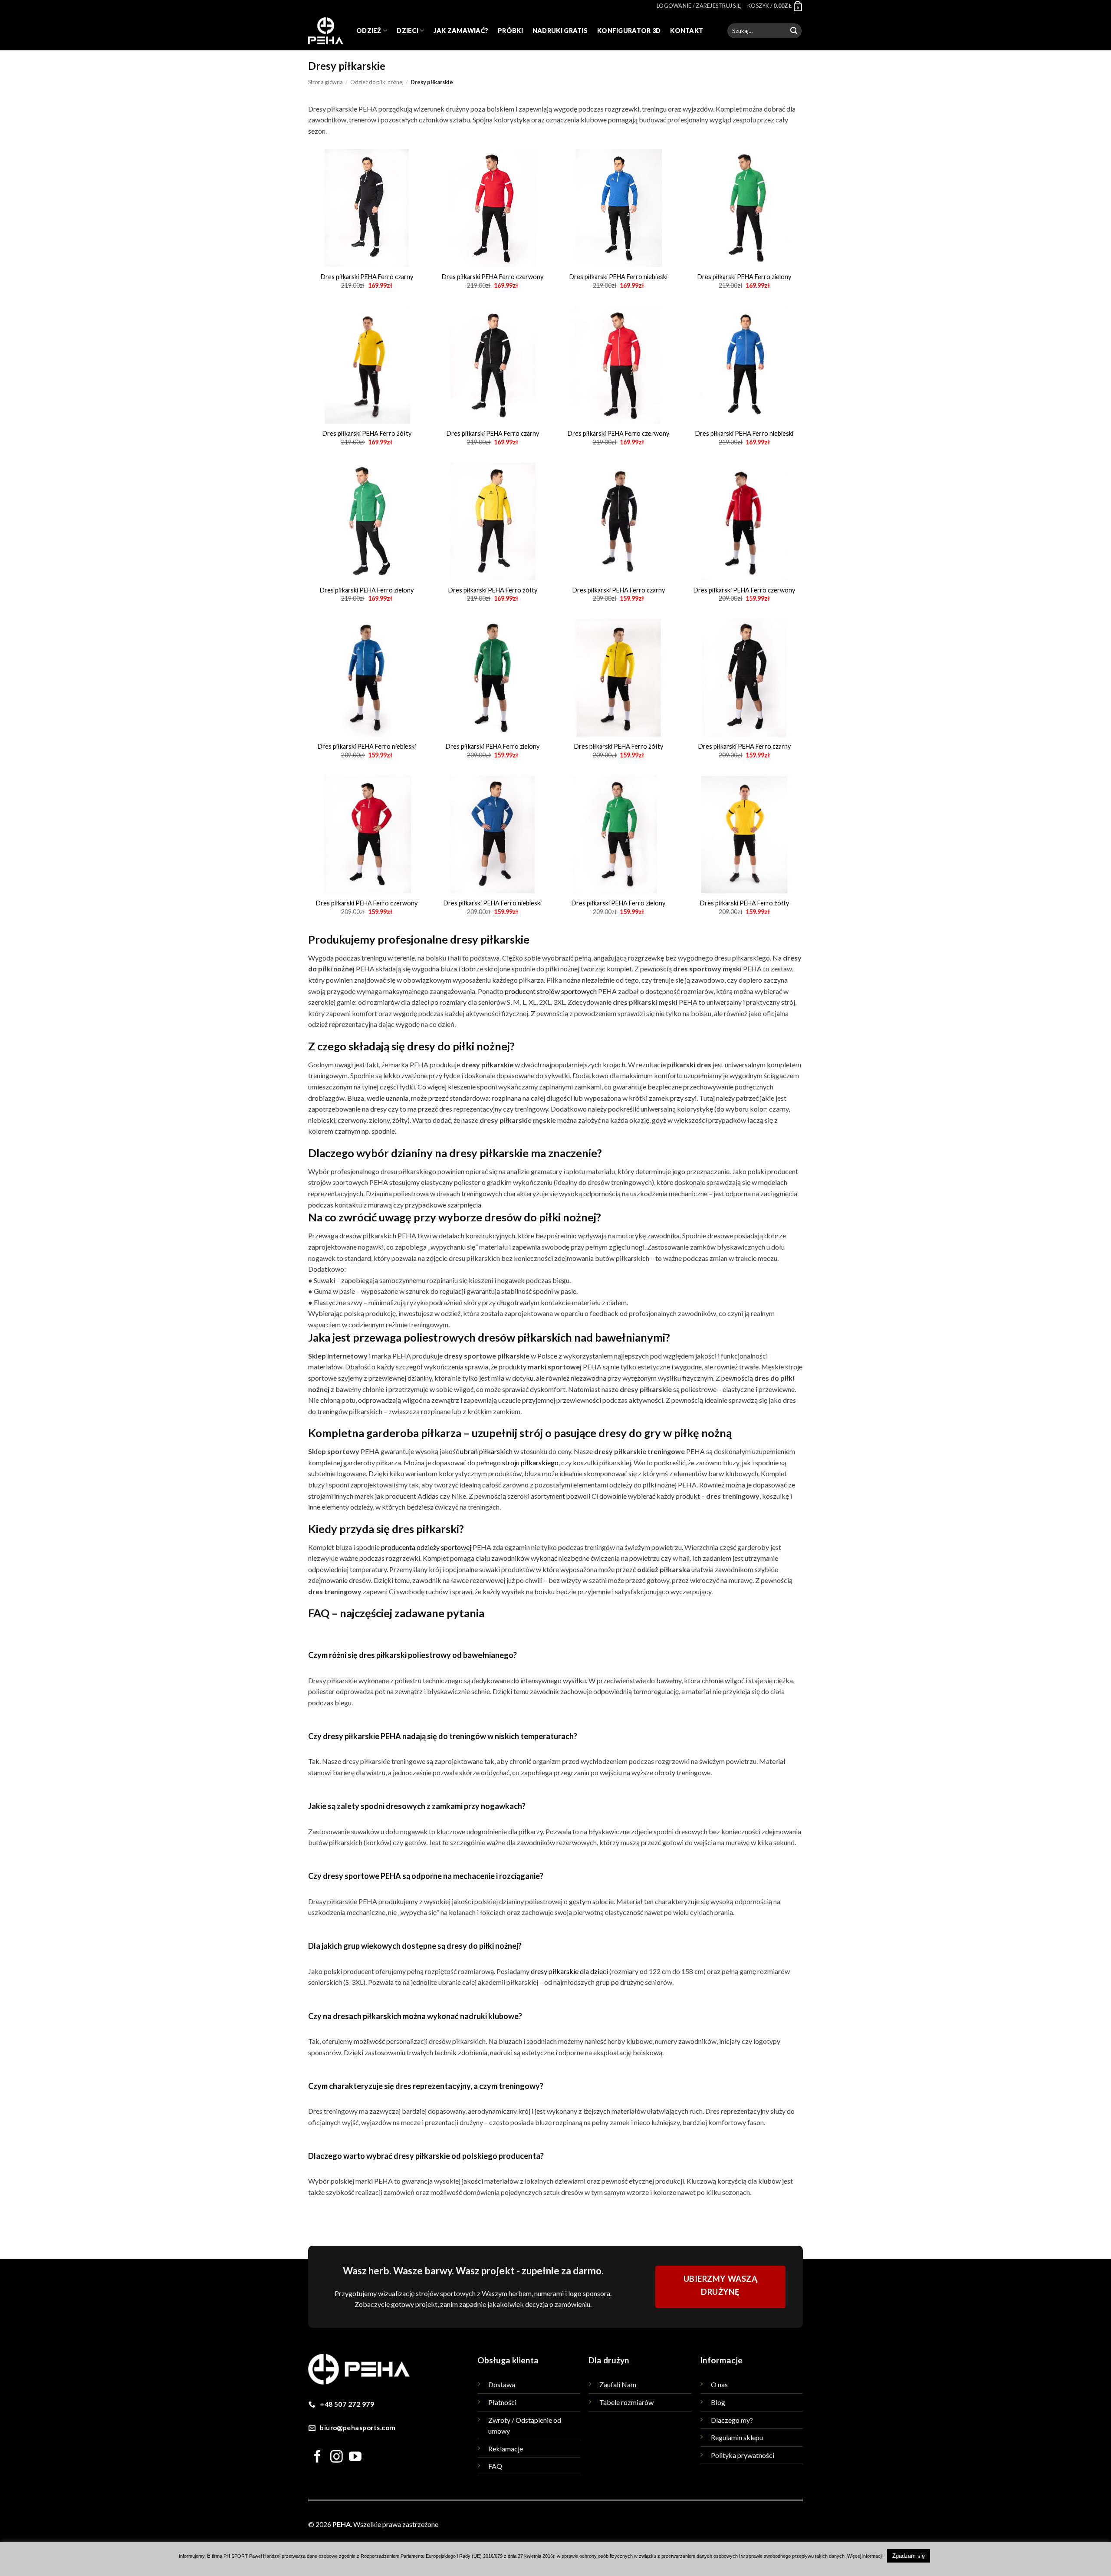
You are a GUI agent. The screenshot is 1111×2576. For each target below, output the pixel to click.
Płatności (502, 2402)
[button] (699, 6)
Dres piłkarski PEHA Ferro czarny (367, 277)
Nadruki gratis (560, 31)
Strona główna (325, 82)
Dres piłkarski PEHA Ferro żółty (367, 433)
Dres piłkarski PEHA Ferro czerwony (493, 277)
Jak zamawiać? (461, 31)
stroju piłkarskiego (530, 1462)
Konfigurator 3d (629, 31)
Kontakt (687, 31)
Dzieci (408, 31)
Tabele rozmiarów (626, 2402)
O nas (719, 2384)
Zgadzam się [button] (909, 2556)
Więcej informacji (865, 2556)
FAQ (495, 2466)
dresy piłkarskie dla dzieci (569, 1971)
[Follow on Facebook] (317, 2458)
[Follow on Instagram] (337, 2458)
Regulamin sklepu (737, 2437)
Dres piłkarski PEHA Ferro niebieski (618, 277)
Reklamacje (506, 2449)
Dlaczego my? (732, 2420)
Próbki (510, 31)
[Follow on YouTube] (355, 2458)
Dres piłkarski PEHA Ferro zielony (744, 277)
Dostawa (502, 2384)
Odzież (369, 31)
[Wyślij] (794, 31)
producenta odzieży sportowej (426, 1547)
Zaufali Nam (618, 2384)
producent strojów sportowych (551, 991)
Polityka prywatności (743, 2455)
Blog (718, 2402)
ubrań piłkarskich (486, 1451)
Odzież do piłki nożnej (377, 82)
